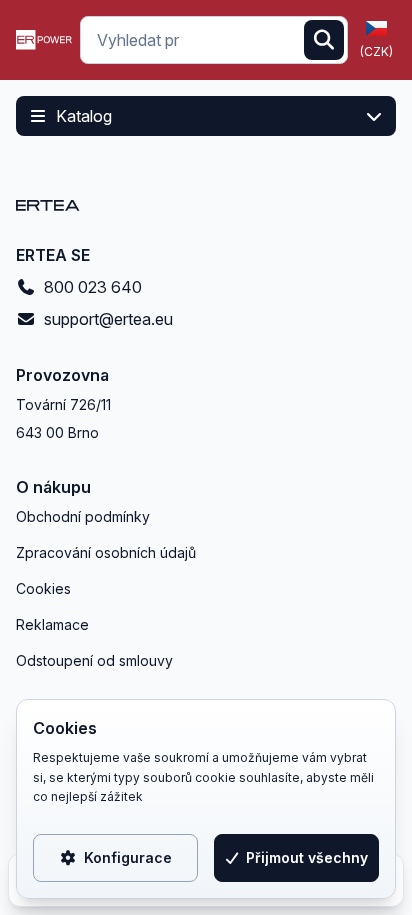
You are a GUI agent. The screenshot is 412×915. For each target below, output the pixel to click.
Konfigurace (128, 857)
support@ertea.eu (108, 319)
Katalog (84, 116)
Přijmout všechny (307, 857)
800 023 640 (93, 287)
